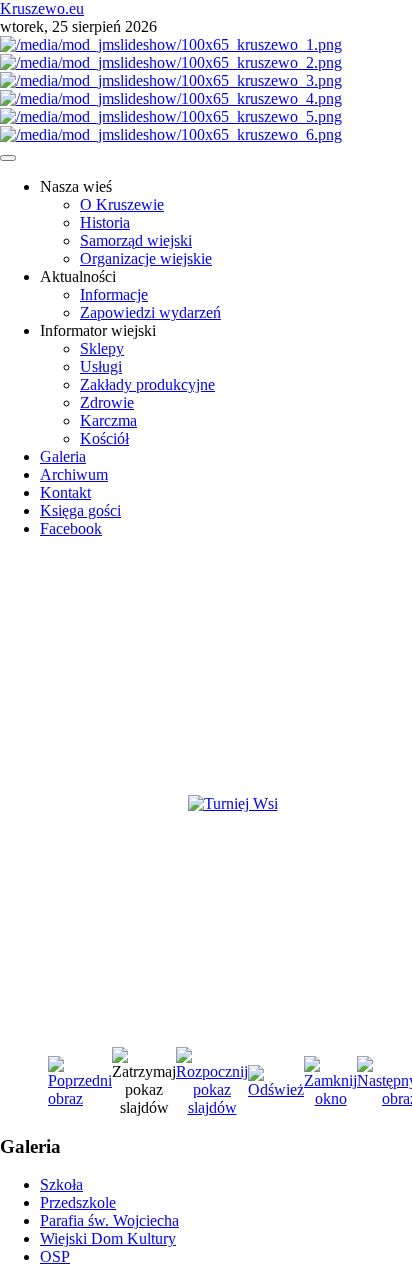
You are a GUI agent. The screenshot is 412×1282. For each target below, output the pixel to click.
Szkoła (61, 1184)
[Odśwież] (276, 1089)
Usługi (101, 366)
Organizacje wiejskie (146, 258)
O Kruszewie (122, 204)
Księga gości (80, 510)
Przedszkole (78, 1202)
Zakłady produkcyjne (147, 384)
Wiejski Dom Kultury (108, 1238)
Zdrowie (107, 402)
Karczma (108, 420)
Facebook (71, 528)
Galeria (63, 456)
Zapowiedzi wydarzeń (150, 312)
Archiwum (74, 474)
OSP (55, 1256)
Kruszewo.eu (42, 8)
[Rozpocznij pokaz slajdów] (212, 1107)
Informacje (114, 294)
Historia (105, 222)
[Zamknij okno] (330, 1098)
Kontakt (65, 492)
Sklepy (102, 348)
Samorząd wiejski (136, 240)
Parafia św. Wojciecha (109, 1220)
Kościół (104, 438)
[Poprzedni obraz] (80, 1098)
